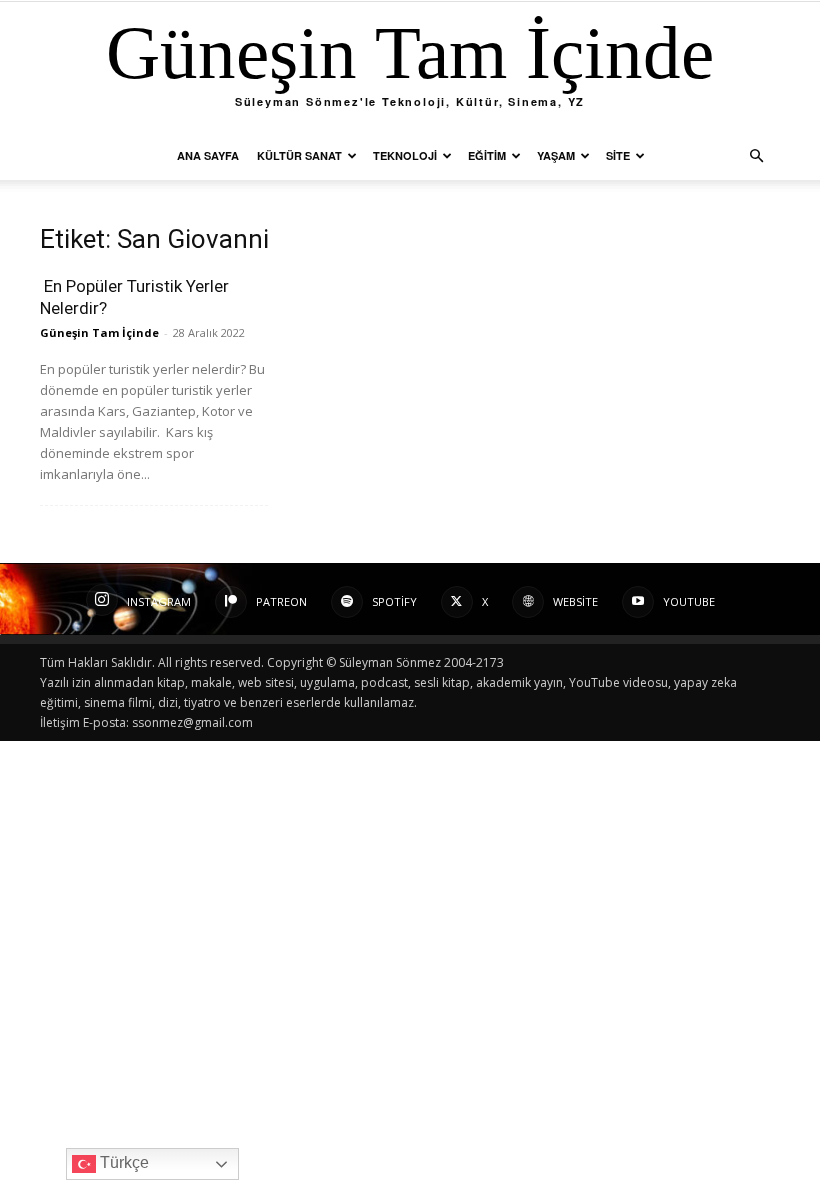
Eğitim (487, 155)
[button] (756, 156)
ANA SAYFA (208, 155)
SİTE (618, 155)
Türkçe (122, 1162)
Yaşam (556, 155)
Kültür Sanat (299, 155)
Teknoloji (405, 155)
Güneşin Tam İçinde (99, 332)
